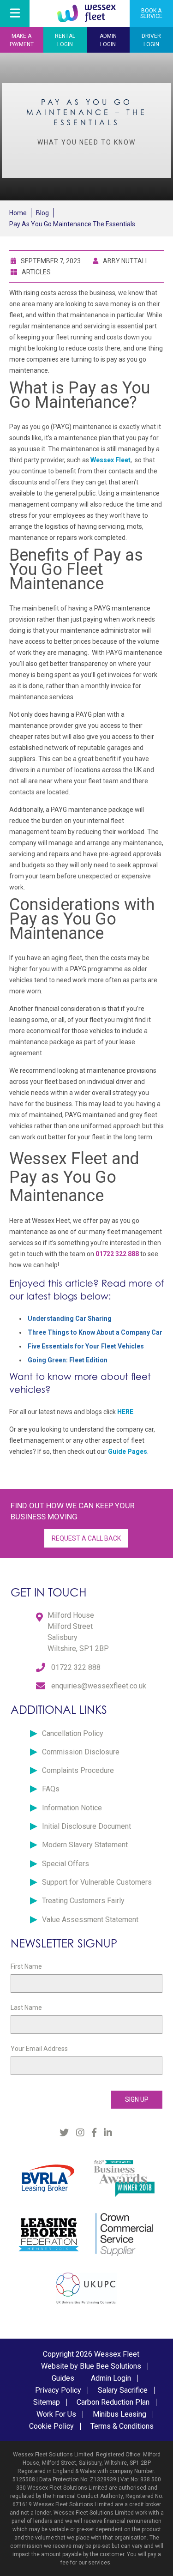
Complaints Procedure (78, 1770)
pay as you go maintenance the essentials (72, 224)
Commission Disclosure (81, 1752)
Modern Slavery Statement (85, 1845)
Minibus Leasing (119, 2414)
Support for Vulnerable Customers (97, 1882)
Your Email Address (39, 2049)
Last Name (26, 2008)
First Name (26, 1966)
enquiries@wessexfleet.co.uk (99, 1686)
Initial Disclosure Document (86, 1826)
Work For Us (56, 2414)
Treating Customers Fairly (83, 1901)
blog (42, 213)
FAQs (51, 1789)
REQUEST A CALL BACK (86, 1538)
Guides (63, 2378)
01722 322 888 (76, 1667)
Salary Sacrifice (123, 2390)
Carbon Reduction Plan (113, 2402)
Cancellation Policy (73, 1733)
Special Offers (66, 1864)
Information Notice (72, 1808)
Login (65, 40)
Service (151, 13)
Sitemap (47, 2402)
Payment (22, 40)
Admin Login (111, 2378)
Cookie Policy (51, 2426)
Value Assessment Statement (90, 1920)
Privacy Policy (58, 2390)
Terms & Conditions (122, 2426)
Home (18, 213)
